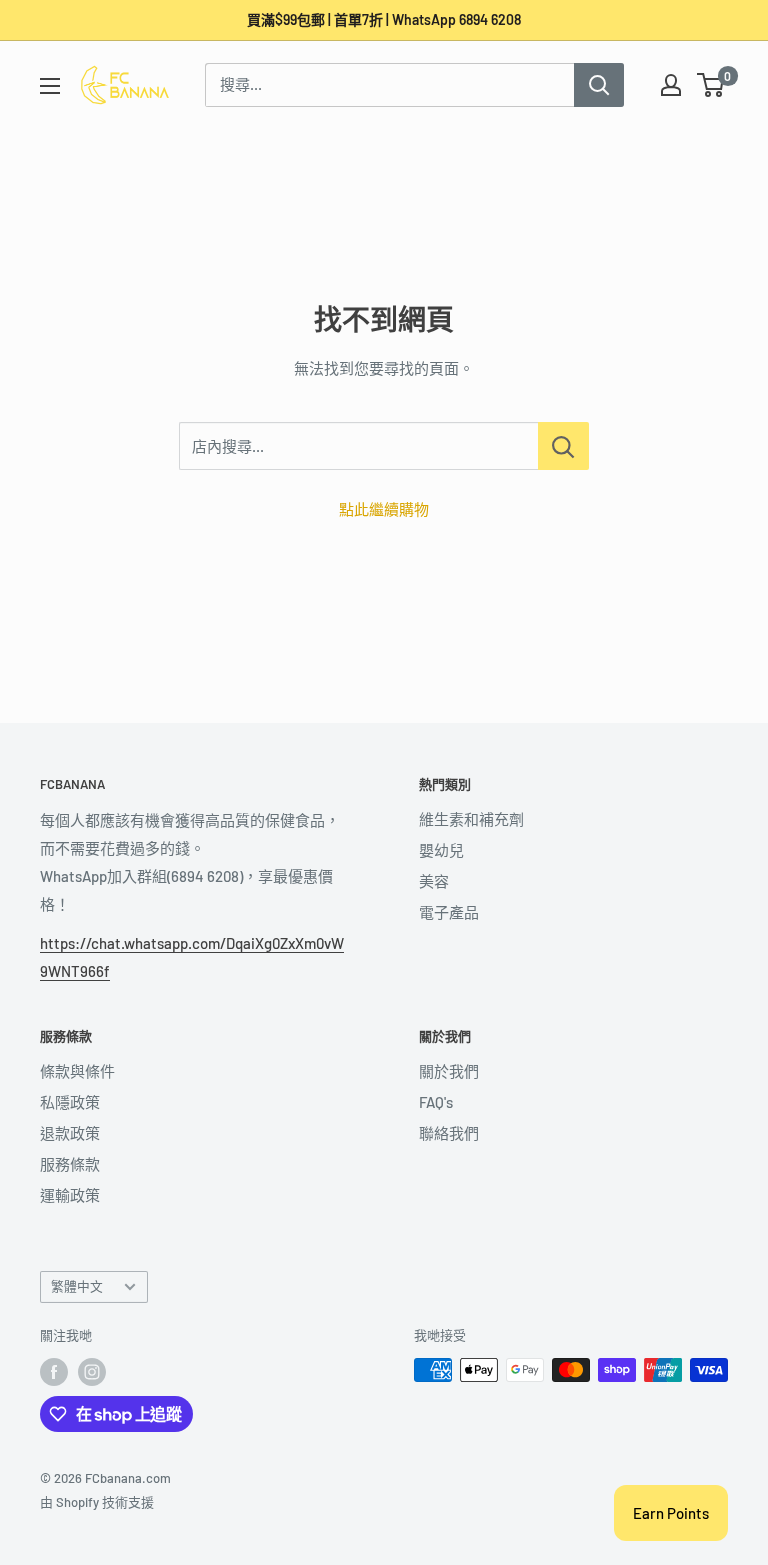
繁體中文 (77, 1286)
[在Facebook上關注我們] (54, 1372)
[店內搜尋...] (563, 446)
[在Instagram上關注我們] (92, 1372)
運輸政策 (70, 1195)
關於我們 (449, 1071)
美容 (434, 881)
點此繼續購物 (384, 509)
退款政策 (70, 1133)
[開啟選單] (50, 86)
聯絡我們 (449, 1133)
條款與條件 (77, 1071)
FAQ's (436, 1102)
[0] (711, 85)
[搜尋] (599, 85)
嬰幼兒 (441, 850)
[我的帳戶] (671, 85)
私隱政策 (70, 1102)
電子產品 (449, 912)
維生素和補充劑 (471, 819)
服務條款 (70, 1164)
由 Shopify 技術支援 (97, 1502)
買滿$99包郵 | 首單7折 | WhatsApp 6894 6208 (384, 19)
